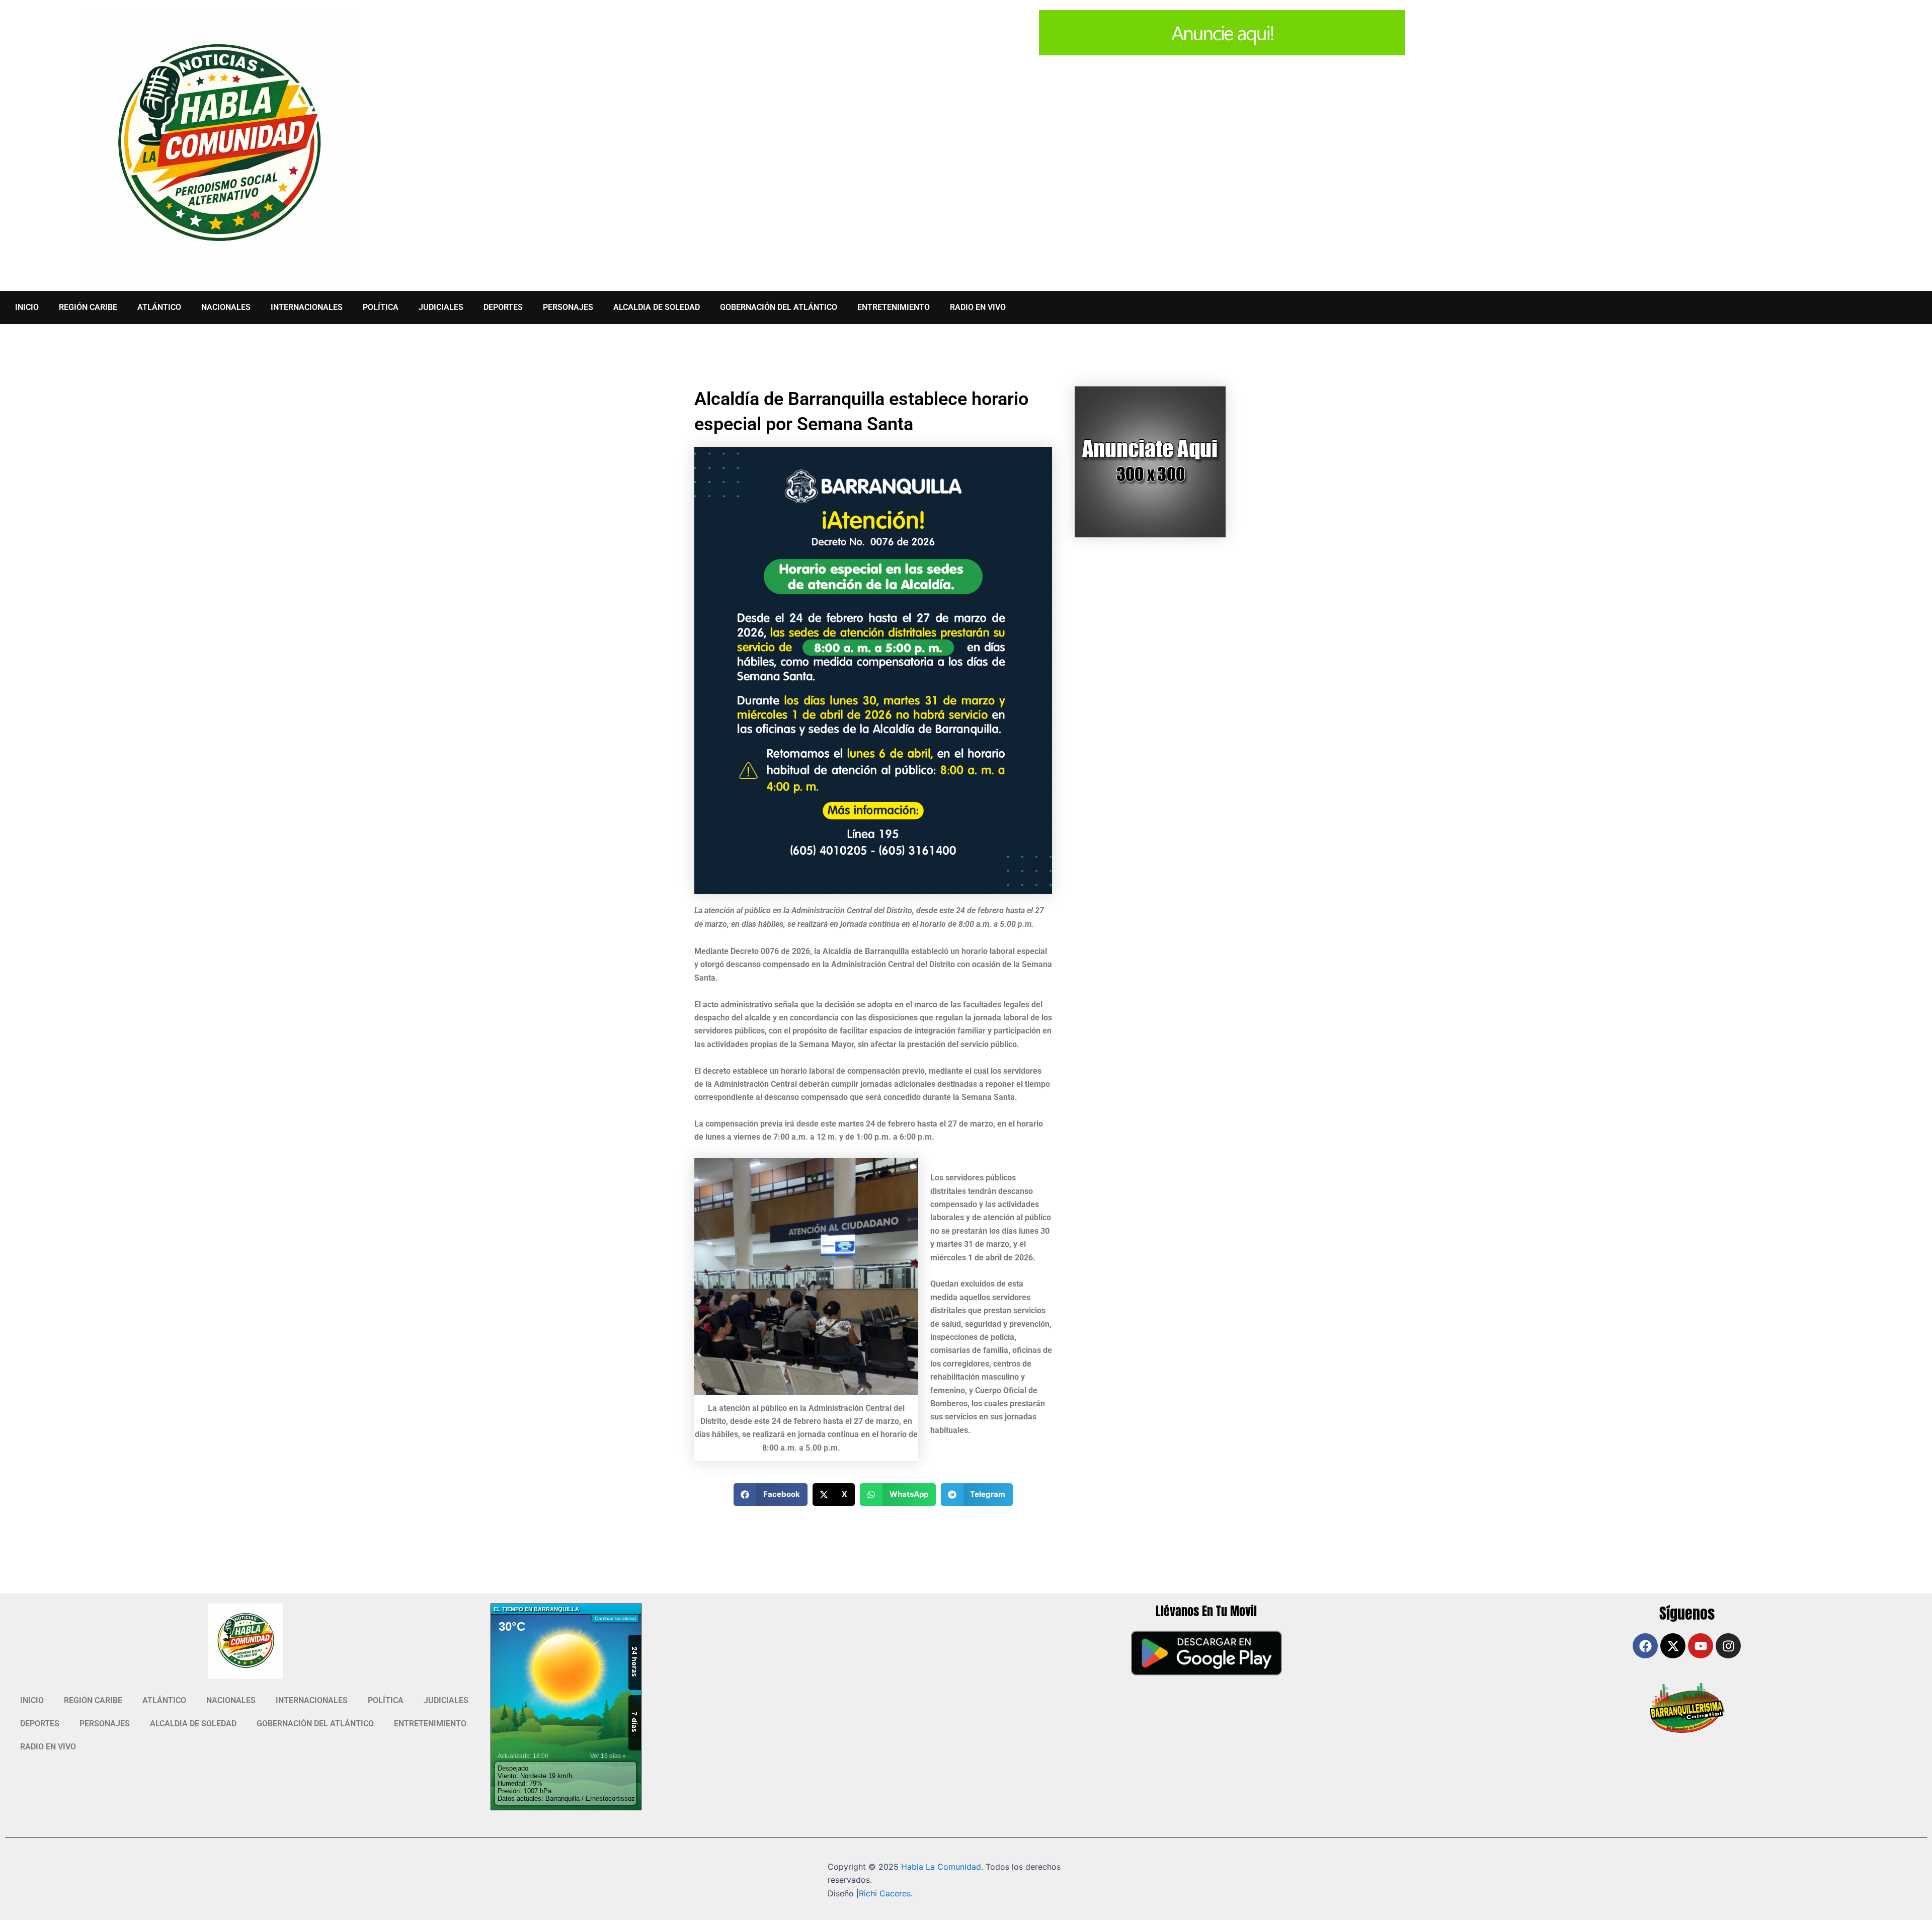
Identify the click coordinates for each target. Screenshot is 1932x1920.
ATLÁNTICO (159, 307)
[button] (771, 1495)
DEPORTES (503, 307)
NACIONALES (226, 307)
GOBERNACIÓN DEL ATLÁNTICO (779, 307)
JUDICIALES (441, 307)
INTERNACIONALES (307, 307)
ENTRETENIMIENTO (894, 307)
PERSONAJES (568, 307)
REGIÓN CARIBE (88, 307)
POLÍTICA (381, 307)
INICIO (27, 307)
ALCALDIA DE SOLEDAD (657, 307)
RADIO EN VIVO (978, 307)
